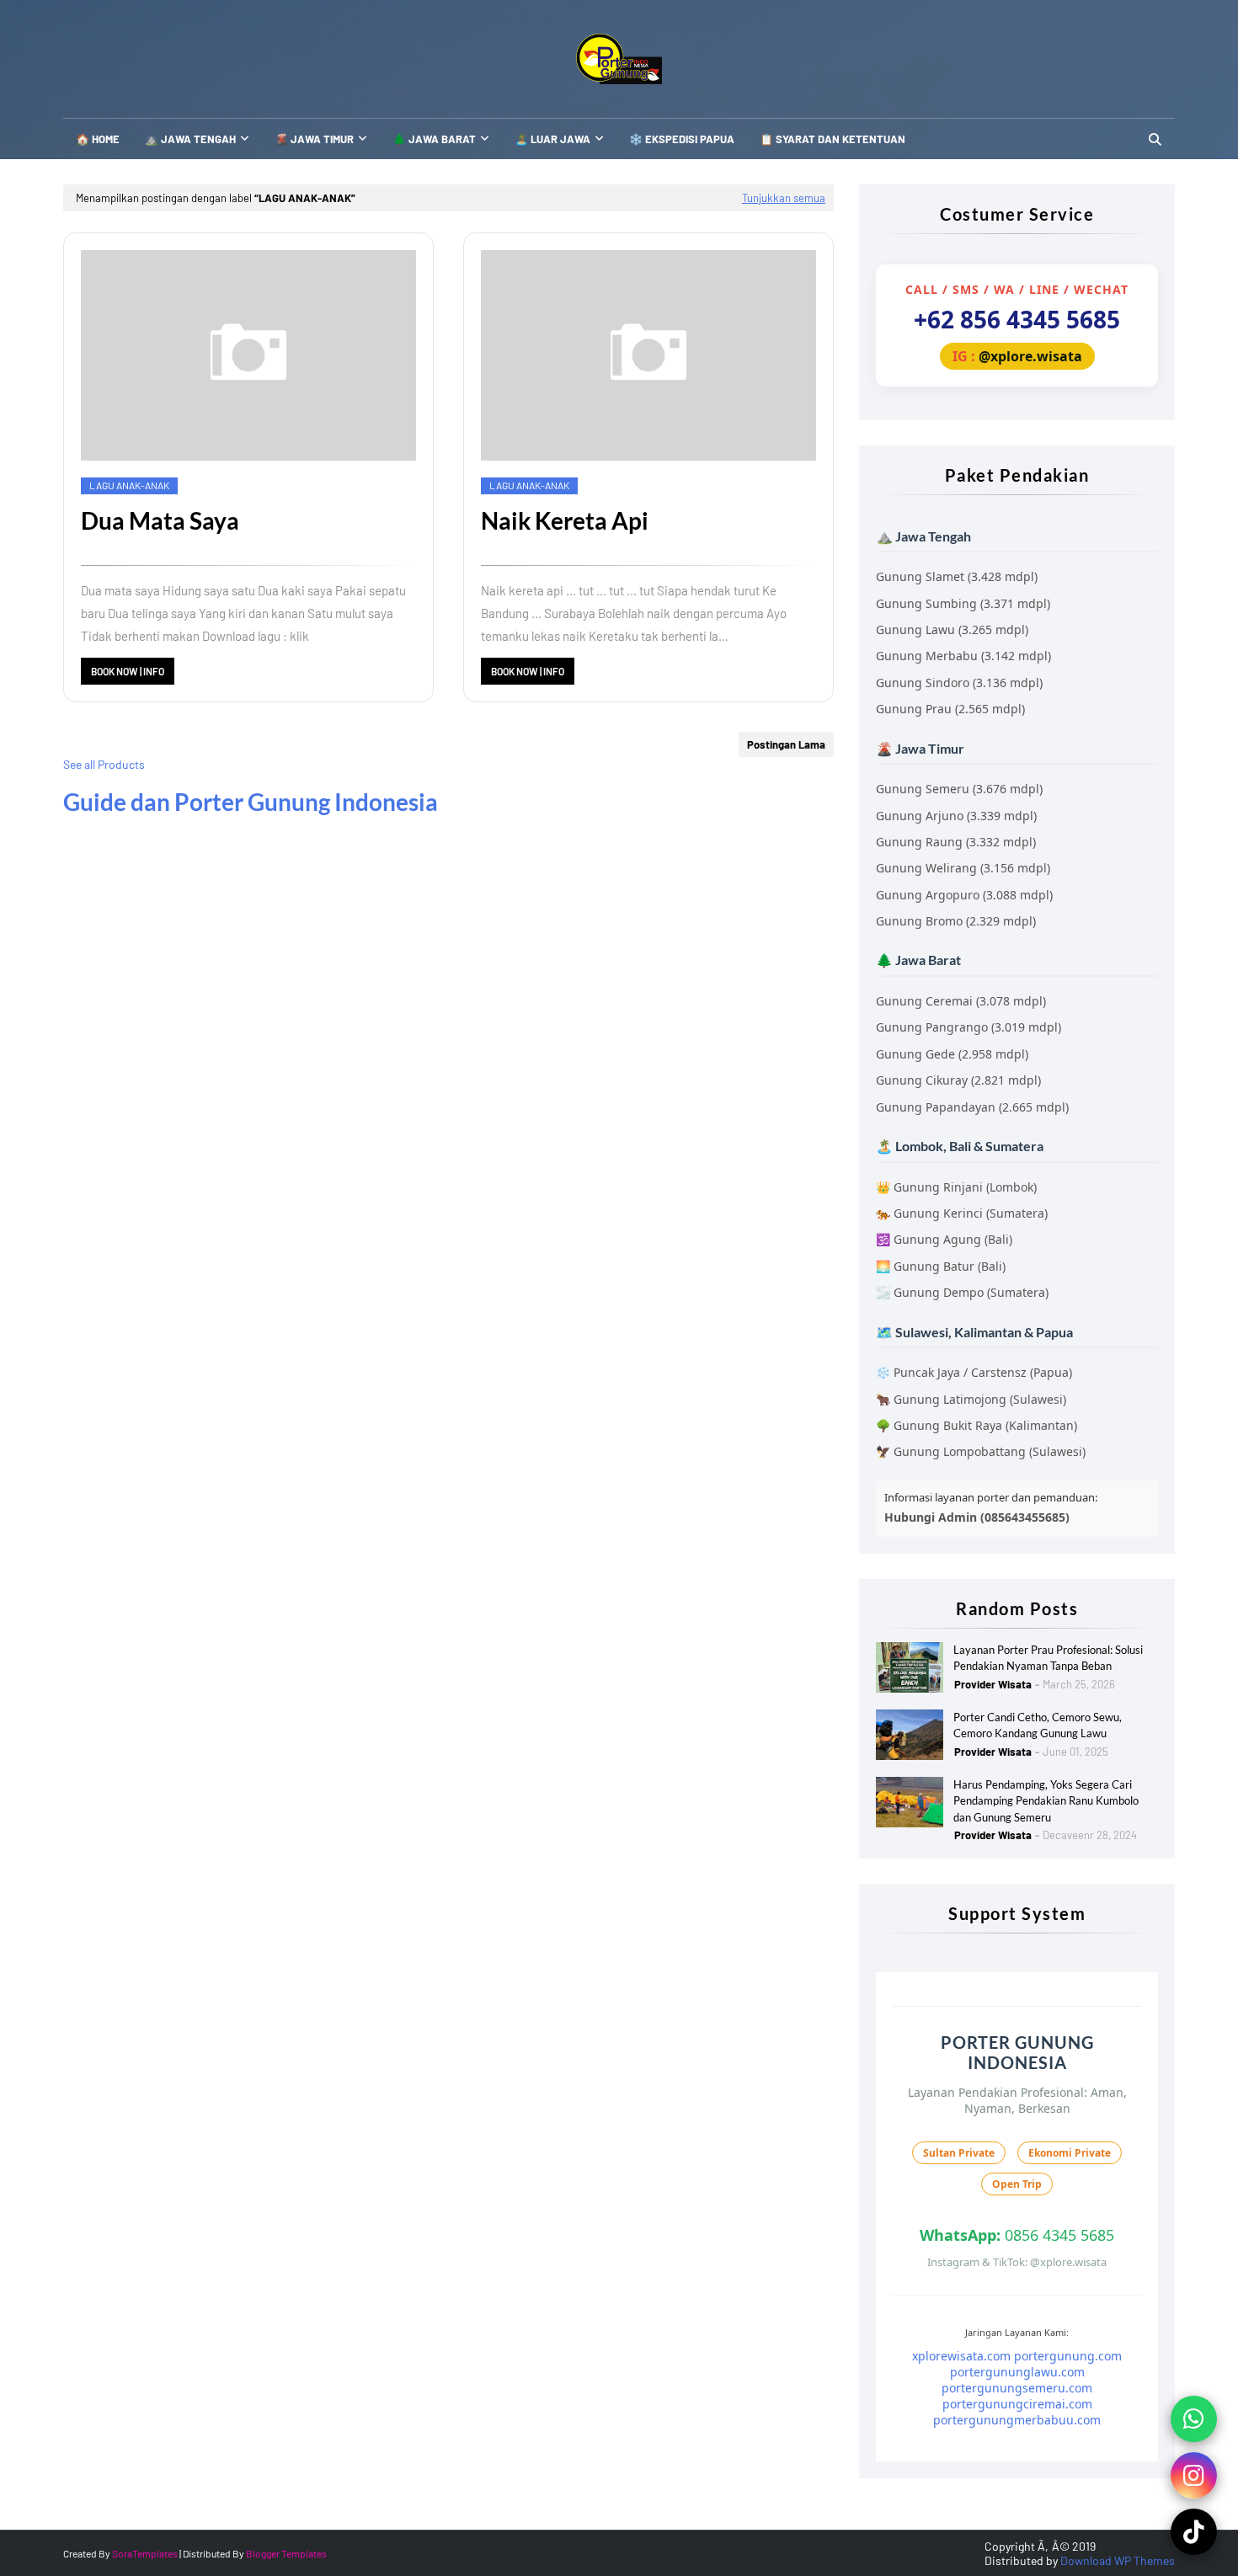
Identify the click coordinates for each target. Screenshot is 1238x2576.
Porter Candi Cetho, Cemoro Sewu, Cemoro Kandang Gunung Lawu (1038, 1725)
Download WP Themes (1118, 2560)
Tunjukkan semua (784, 198)
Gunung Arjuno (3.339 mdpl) (956, 816)
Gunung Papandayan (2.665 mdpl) (972, 1107)
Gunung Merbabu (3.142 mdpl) (963, 656)
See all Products (104, 764)
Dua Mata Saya (160, 520)
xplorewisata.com (961, 2356)
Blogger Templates (286, 2553)
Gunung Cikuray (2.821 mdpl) (958, 1080)
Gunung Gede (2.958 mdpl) (952, 1054)
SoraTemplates (145, 2553)
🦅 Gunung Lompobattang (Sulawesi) (981, 1451)
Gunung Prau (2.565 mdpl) (950, 709)
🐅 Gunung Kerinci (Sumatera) (962, 1213)
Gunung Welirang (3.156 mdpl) (963, 868)
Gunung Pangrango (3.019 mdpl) (969, 1027)
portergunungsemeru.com (1017, 2388)
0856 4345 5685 (1017, 2235)
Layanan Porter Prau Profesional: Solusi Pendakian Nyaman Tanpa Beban (1048, 1658)
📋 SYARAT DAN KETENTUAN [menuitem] (832, 139)
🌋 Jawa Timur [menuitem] (314, 139)
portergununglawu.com (1017, 2372)
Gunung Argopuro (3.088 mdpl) (964, 895)
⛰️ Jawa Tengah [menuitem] (190, 139)
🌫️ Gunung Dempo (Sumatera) (962, 1292)
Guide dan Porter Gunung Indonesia (251, 802)
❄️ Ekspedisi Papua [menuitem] (682, 139)
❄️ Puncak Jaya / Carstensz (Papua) (974, 1372)
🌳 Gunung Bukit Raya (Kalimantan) (977, 1425)
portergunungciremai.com (1017, 2404)
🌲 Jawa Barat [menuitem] (434, 139)
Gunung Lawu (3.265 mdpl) (952, 629)
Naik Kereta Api (565, 520)
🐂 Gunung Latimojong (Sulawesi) (971, 1399)
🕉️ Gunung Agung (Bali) (944, 1239)
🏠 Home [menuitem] (98, 139)
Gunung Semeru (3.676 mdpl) (959, 789)
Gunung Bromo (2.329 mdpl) (956, 921)
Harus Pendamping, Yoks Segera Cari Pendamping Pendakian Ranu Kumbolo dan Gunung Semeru (1046, 1801)
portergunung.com (1068, 2356)
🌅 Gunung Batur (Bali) (941, 1266)
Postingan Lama (786, 744)
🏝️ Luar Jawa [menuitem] (552, 139)
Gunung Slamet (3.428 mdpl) (957, 576)
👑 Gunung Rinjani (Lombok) (956, 1187)
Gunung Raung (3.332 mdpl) (956, 842)
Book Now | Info (128, 671)
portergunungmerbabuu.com (1017, 2420)
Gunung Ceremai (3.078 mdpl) (961, 1001)
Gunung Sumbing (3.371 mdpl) (963, 603)
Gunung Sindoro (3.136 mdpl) (959, 683)
